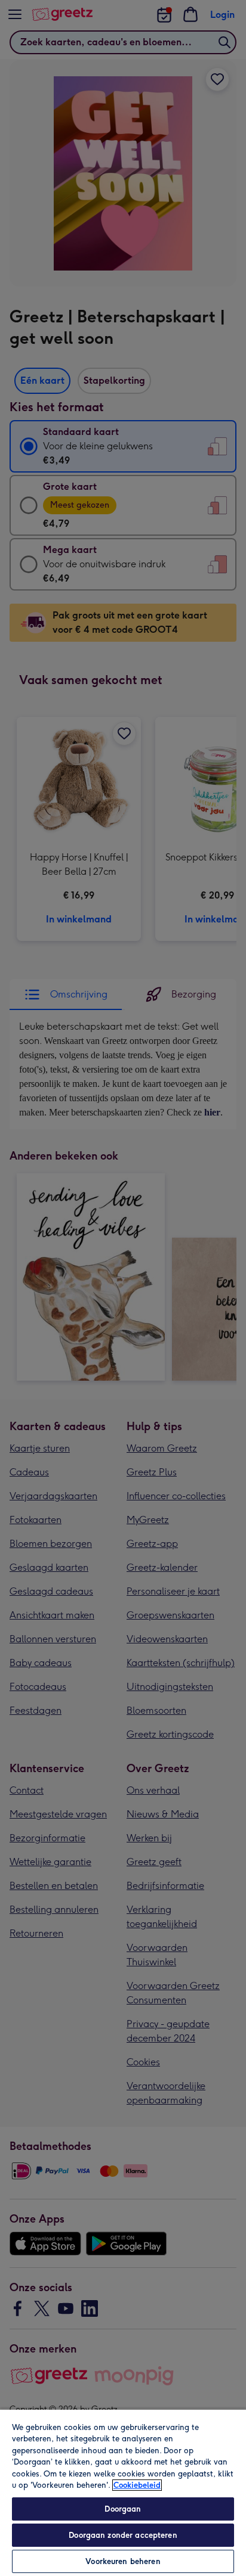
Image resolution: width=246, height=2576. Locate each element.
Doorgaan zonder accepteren (123, 2535)
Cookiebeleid (137, 2485)
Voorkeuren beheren (123, 2561)
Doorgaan (123, 2509)
